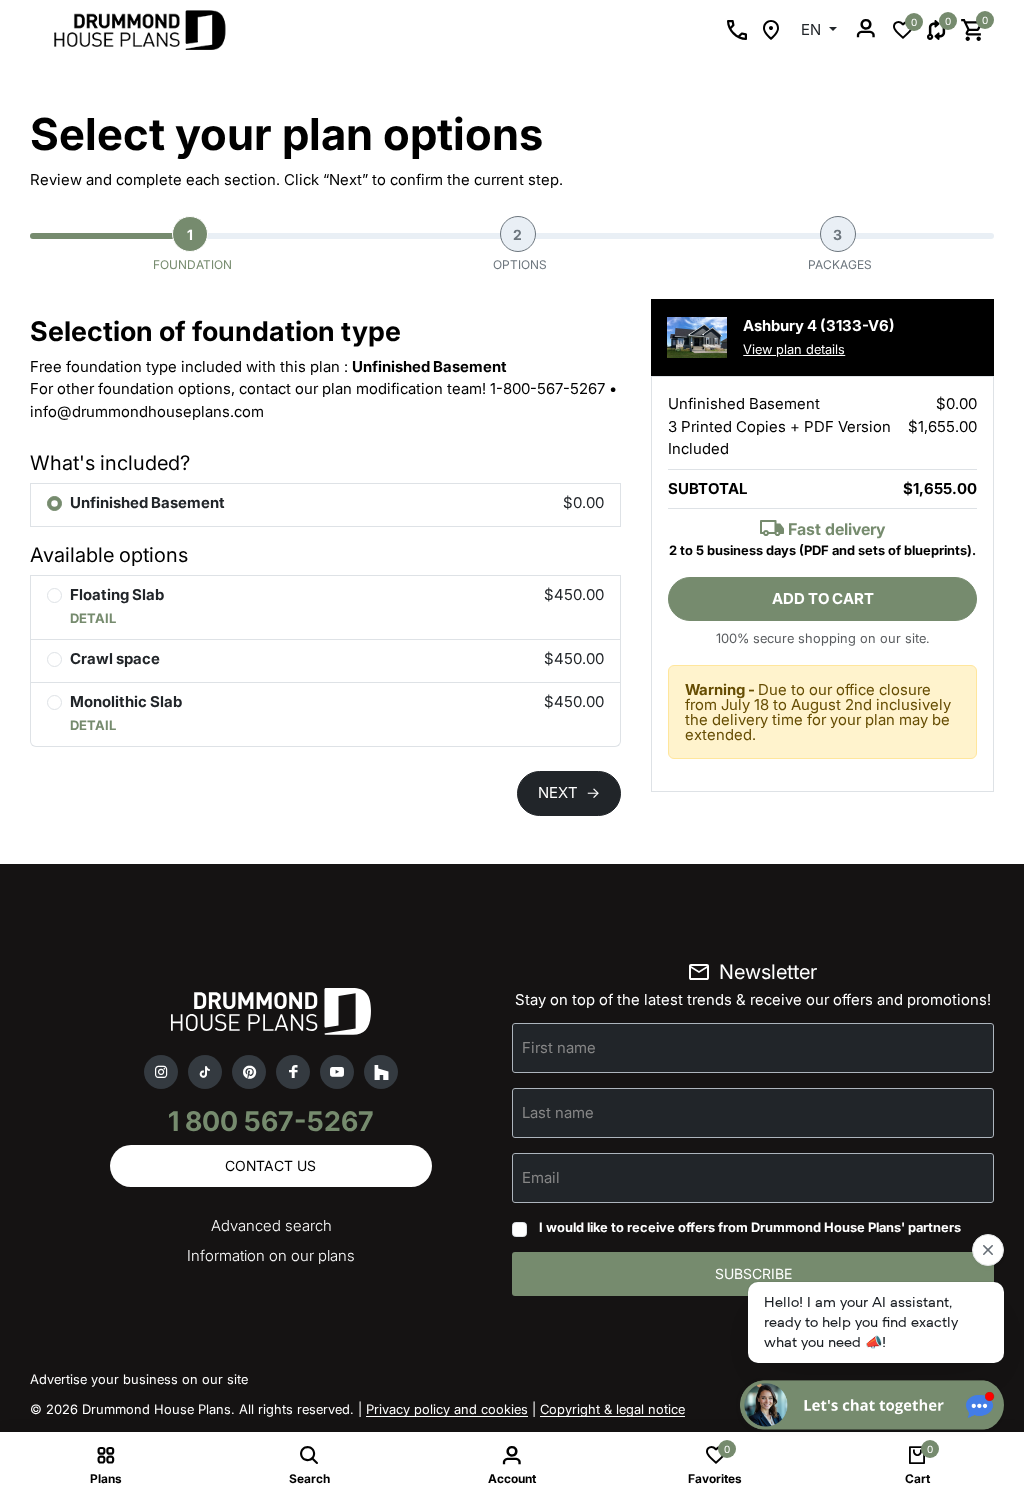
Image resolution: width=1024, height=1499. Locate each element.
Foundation (192, 249)
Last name (558, 1111)
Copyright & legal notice (612, 1409)
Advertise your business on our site (139, 1379)
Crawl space (115, 658)
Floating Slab (117, 594)
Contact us (270, 1165)
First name (559, 1046)
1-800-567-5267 (547, 388)
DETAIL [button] (93, 618)
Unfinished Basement (147, 502)
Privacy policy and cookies (447, 1409)
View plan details (794, 349)
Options (520, 249)
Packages (840, 249)
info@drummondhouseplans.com (147, 411)
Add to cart (823, 598)
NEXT (569, 792)
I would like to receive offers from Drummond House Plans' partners (750, 1227)
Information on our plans (271, 1255)
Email (541, 1176)
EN (813, 29)
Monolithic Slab (126, 701)
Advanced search (271, 1225)
